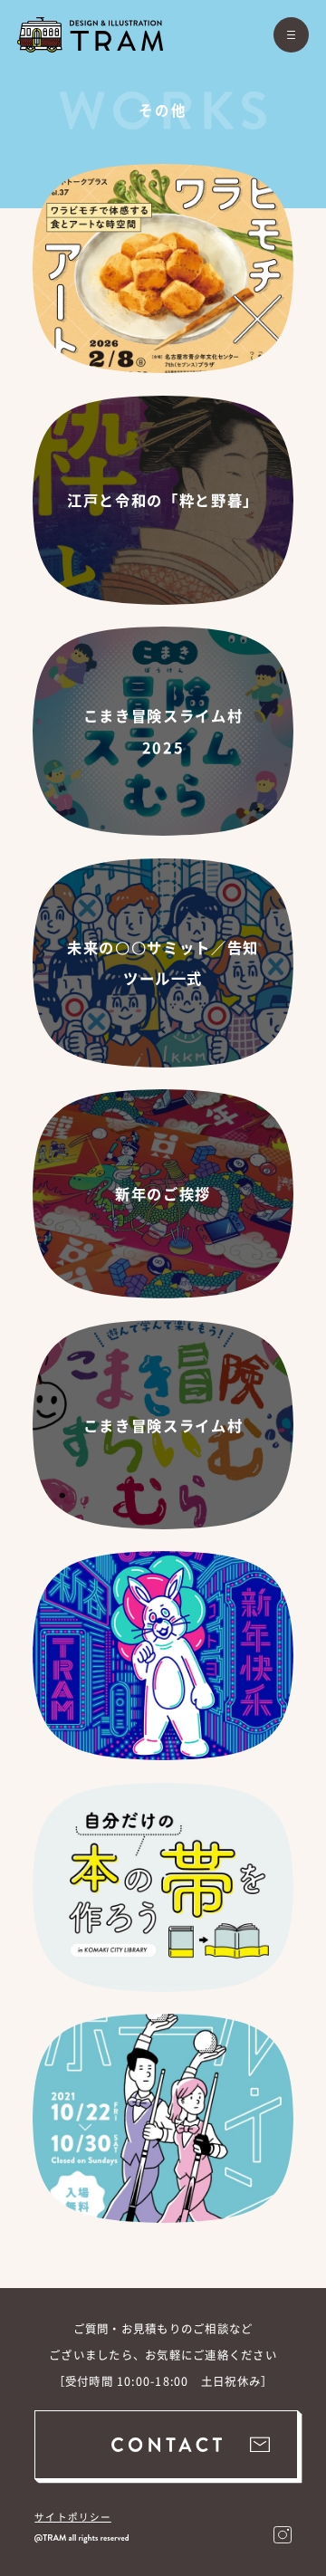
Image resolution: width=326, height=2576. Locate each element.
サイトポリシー (72, 2517)
